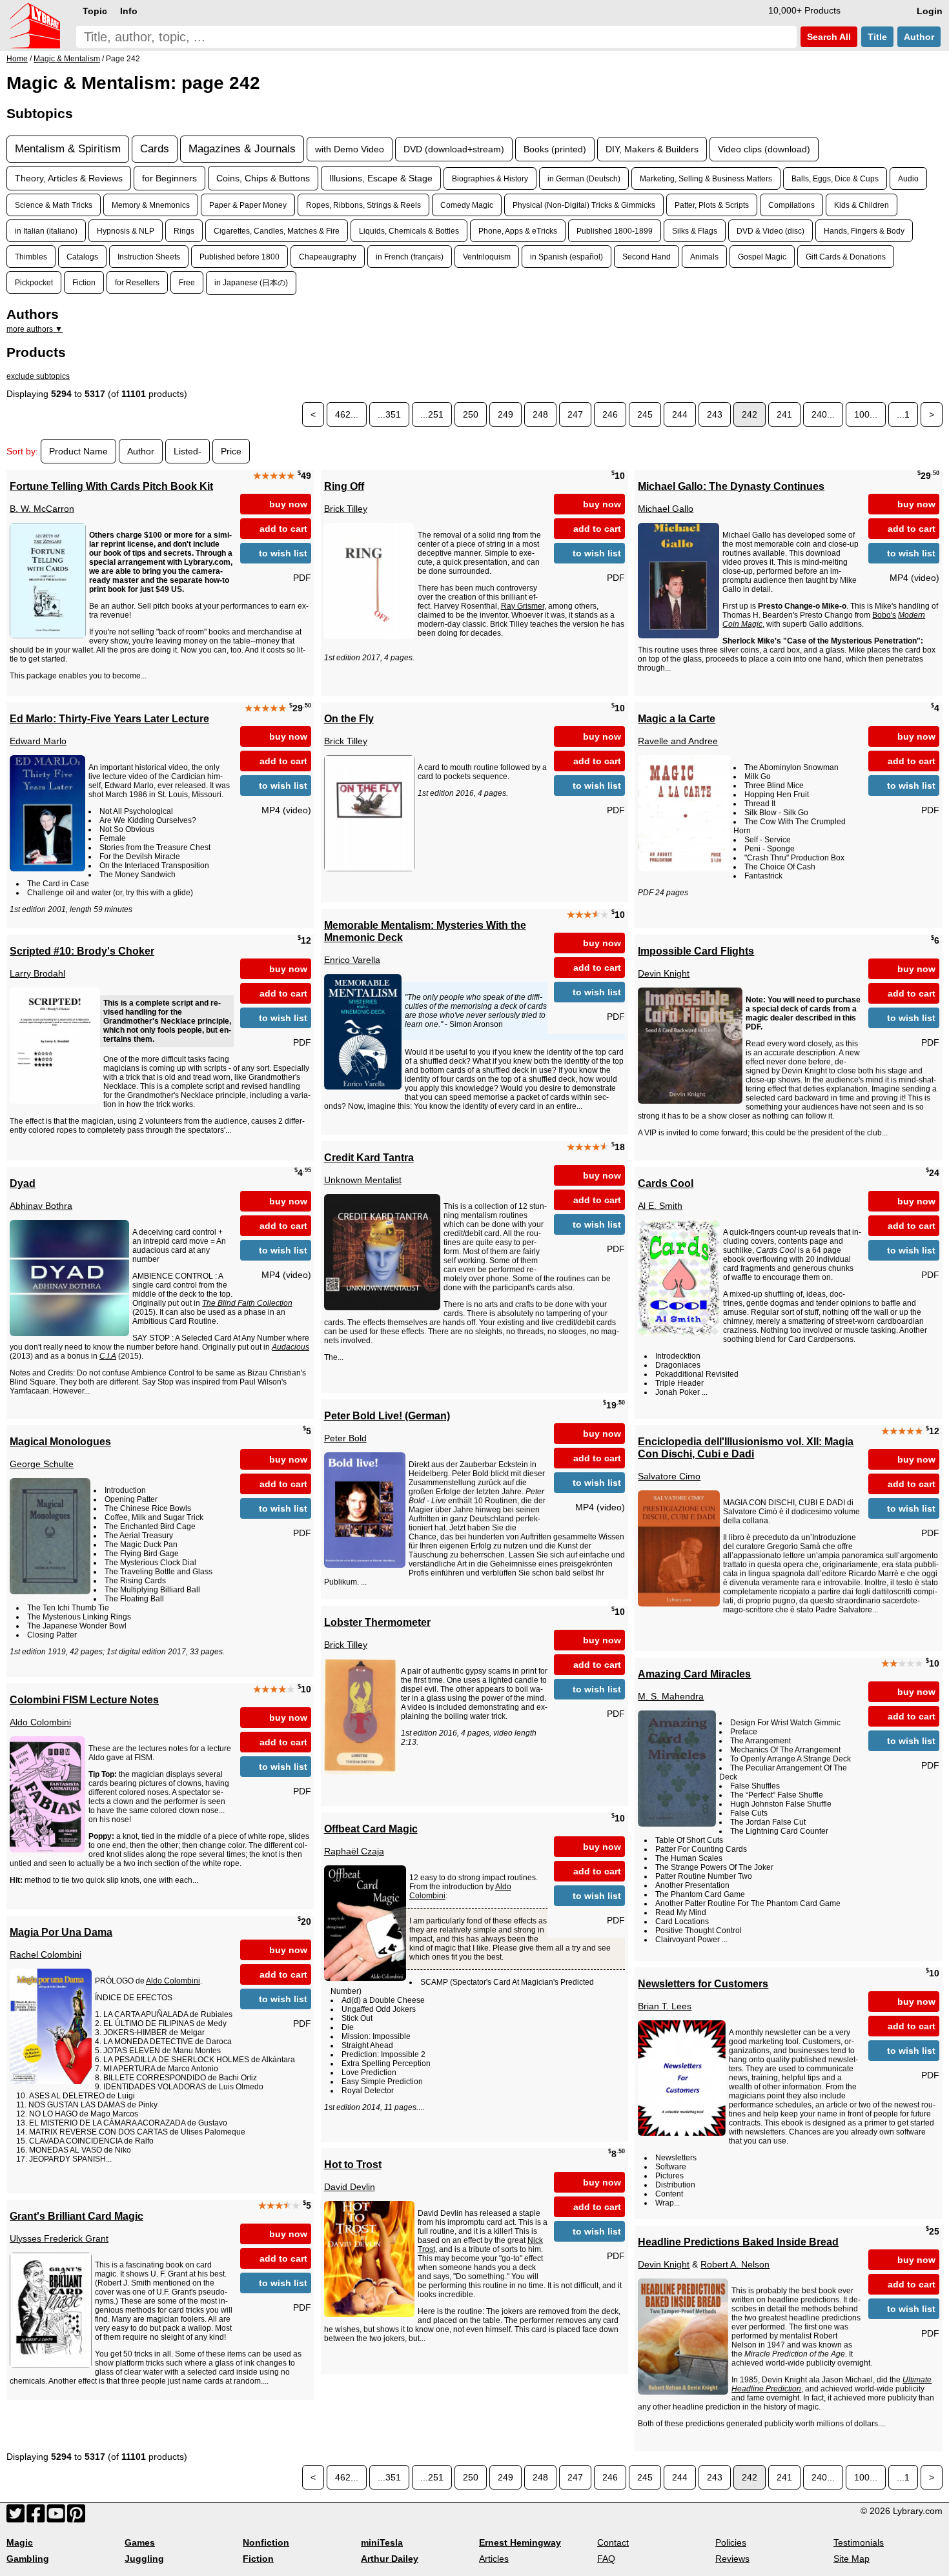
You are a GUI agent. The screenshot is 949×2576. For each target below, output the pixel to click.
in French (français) (410, 257)
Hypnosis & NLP (126, 231)
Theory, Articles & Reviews (69, 178)
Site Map (852, 2559)
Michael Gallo (666, 509)
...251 (432, 414)
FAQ (606, 2559)
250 (471, 414)
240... (823, 414)
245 (645, 414)
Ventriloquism (487, 257)
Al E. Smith (660, 1206)
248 (540, 414)
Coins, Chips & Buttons (263, 178)
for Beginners (169, 178)
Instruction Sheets (149, 257)
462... (347, 414)
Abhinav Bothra (41, 1206)
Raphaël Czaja (354, 1851)
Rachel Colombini (46, 1954)
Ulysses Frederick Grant (59, 2238)
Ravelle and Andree (678, 741)
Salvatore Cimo (669, 1476)
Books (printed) (555, 149)
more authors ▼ (35, 329)
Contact (613, 2542)
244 (680, 414)
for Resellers (137, 282)
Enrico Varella (352, 960)
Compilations (791, 205)
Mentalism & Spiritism (68, 149)
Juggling (144, 2559)
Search (828, 37)
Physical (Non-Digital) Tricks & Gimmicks (584, 205)
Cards (155, 149)
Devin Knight (664, 973)
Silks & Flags (695, 231)
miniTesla (382, 2542)
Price (231, 451)
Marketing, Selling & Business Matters (706, 178)
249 (505, 414)
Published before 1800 (240, 257)
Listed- (188, 451)
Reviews (732, 2559)
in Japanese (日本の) (251, 282)
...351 (389, 414)
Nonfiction (266, 2542)
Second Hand (647, 257)
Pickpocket (34, 282)
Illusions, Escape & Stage (381, 178)
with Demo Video (350, 149)
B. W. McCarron (42, 509)
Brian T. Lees (665, 2006)
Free (187, 282)
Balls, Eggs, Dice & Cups (835, 178)
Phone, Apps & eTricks (518, 231)
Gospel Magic (762, 257)
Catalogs (82, 257)
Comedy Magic (467, 205)
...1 (903, 414)
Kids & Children (862, 205)
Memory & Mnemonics (151, 205)
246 (610, 414)
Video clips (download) (764, 149)
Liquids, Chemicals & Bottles (409, 231)
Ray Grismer (523, 606)
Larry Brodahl (37, 973)
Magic (20, 2542)
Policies (731, 2542)
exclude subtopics (38, 376)
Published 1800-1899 (615, 231)
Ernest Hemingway (520, 2542)
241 (784, 414)
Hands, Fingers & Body (864, 231)
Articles (494, 2559)
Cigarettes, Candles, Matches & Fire (277, 231)
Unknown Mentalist (363, 1180)
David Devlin (350, 2187)
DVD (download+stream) (454, 149)
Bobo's (884, 615)
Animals (704, 257)
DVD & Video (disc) (770, 231)
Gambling (28, 2559)
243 (715, 414)
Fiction (84, 282)
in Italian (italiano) (46, 231)
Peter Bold (345, 1438)
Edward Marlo (38, 741)
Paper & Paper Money (248, 205)
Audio (908, 178)
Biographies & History (490, 178)
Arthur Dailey (390, 2559)
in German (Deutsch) (584, 178)
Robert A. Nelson (735, 2264)
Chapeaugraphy (328, 257)
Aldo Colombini (40, 1722)
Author (919, 37)
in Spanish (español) (566, 257)
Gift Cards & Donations (846, 257)
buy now (288, 504)
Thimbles (31, 257)
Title (877, 37)
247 (575, 414)
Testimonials (859, 2542)
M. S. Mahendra (671, 1696)
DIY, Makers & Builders (652, 149)
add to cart (283, 529)
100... (866, 414)
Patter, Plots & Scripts (712, 205)
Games (140, 2542)
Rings (184, 231)
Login (930, 11)
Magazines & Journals (242, 149)
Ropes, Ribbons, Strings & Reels (363, 205)
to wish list (283, 553)
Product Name (78, 451)
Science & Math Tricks (54, 205)
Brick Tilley (346, 509)
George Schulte (42, 1464)
